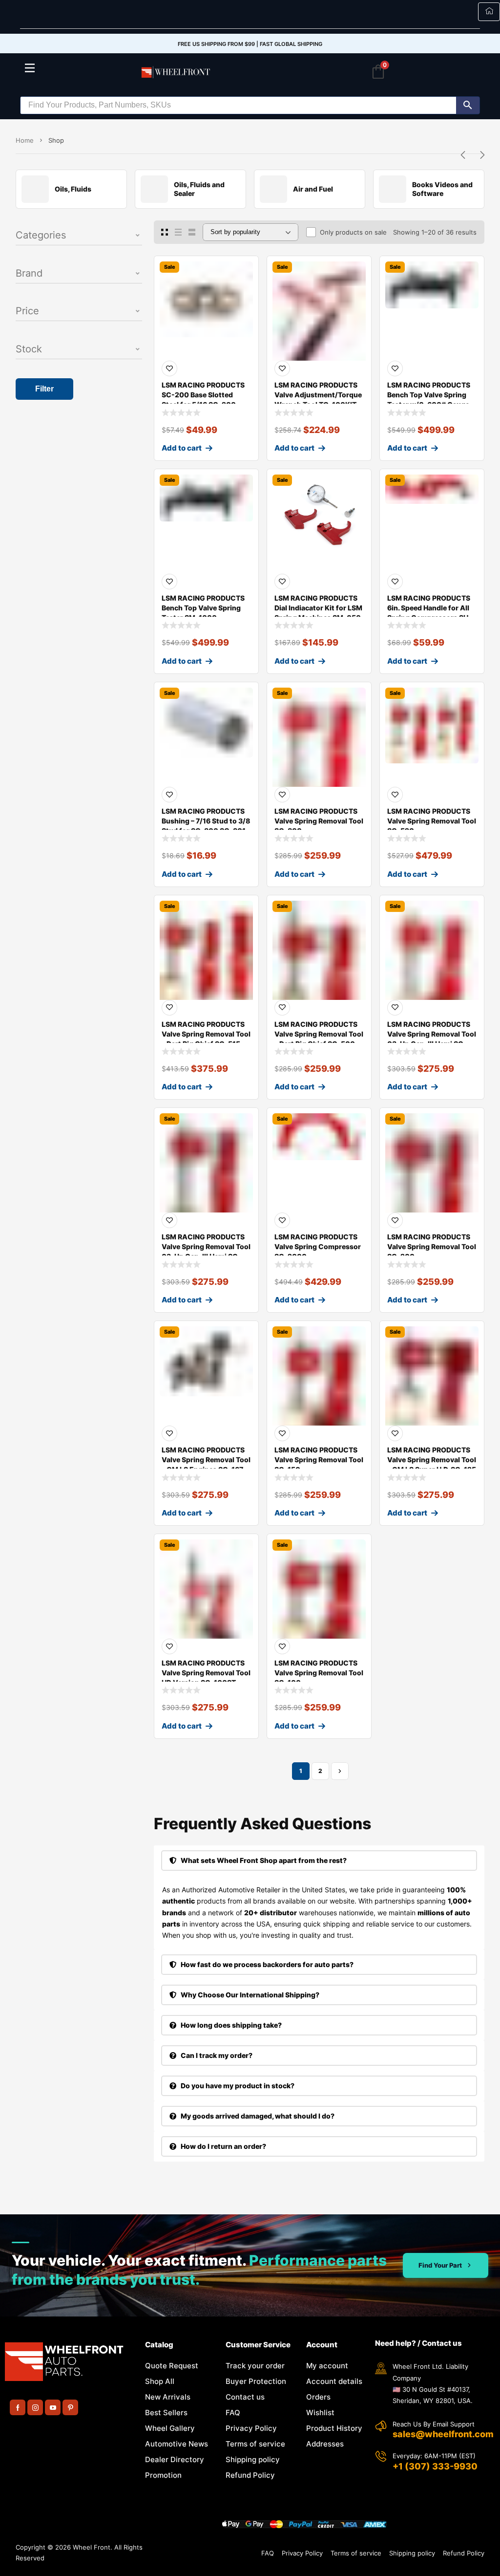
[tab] (319, 1861)
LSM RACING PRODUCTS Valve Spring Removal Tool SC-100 (319, 1673)
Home (25, 140)
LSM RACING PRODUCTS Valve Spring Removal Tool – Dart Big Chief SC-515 (206, 1034)
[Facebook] (18, 2407)
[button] (79, 236)
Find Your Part (440, 2265)
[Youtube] (53, 2407)
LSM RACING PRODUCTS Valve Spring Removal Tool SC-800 (319, 821)
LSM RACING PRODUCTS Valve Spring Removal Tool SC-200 (432, 1246)
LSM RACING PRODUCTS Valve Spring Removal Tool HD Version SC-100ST (206, 1673)
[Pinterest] (70, 2407)
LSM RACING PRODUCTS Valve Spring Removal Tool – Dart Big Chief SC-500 (319, 1034)
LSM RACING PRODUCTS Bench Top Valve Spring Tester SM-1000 (203, 608)
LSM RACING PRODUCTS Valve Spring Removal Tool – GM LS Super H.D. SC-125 (432, 1460)
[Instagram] (35, 2407)
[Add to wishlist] (169, 368)
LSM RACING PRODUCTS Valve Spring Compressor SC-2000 (318, 1246)
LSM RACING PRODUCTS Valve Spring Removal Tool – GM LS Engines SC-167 (206, 1460)
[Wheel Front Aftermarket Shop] (177, 72)
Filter (44, 389)
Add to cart (182, 448)
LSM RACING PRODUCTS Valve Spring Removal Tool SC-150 (319, 1460)
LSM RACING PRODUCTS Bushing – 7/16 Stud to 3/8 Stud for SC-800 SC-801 (206, 821)
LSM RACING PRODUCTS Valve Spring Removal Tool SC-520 (432, 821)
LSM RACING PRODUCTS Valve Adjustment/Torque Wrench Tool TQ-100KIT (318, 395)
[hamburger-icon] (489, 12)
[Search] (468, 105)
